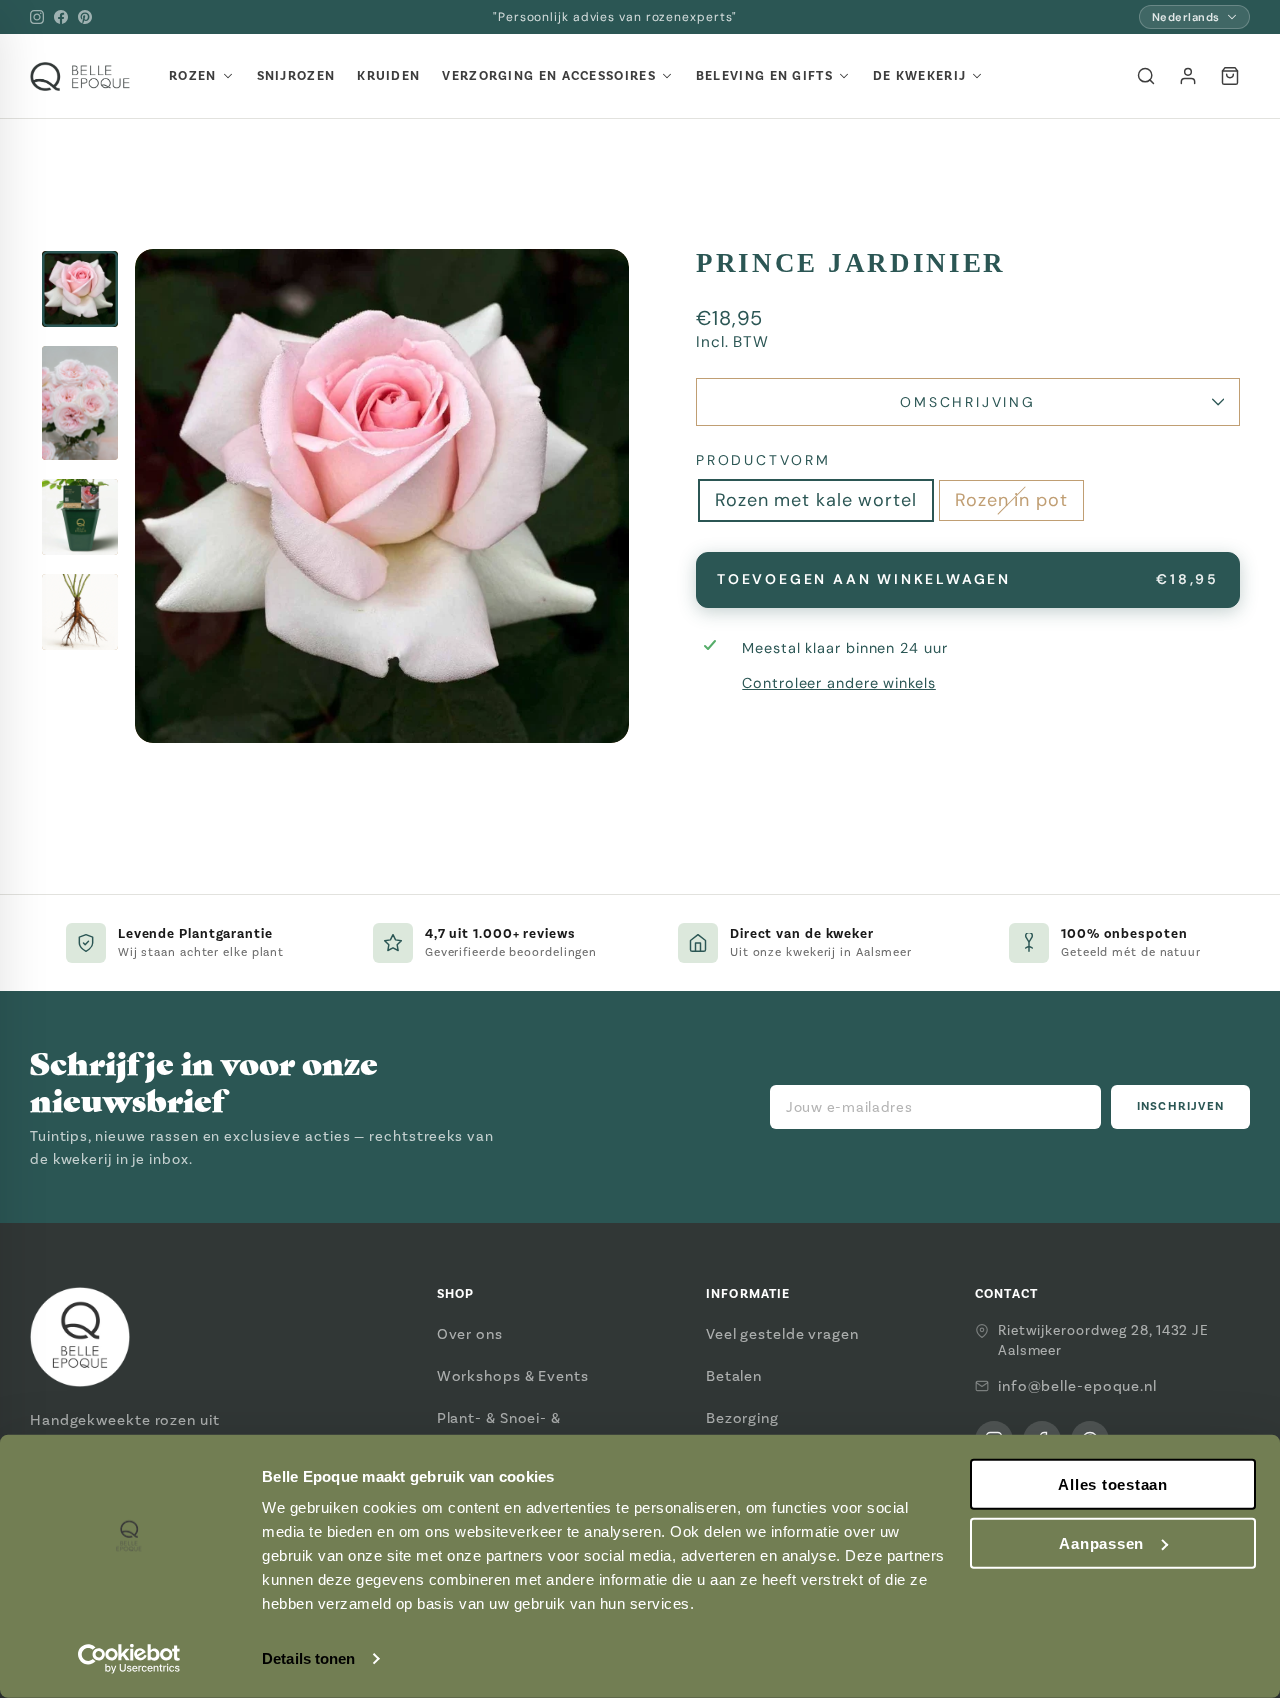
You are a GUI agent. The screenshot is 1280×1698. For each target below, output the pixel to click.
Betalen (734, 1376)
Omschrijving (968, 402)
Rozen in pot (1011, 500)
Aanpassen (1101, 1543)
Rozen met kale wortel (816, 500)
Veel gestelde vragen (782, 1334)
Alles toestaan (1113, 1484)
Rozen (193, 76)
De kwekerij (919, 76)
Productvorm (763, 460)
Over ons (470, 1334)
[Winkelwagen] (1230, 76)
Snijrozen (296, 76)
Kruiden (388, 76)
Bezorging (742, 1418)
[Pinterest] (85, 17)
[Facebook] (61, 17)
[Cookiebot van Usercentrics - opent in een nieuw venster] (129, 1659)
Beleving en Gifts (764, 76)
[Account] (1188, 76)
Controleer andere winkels (839, 683)
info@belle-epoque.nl (1077, 1386)
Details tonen (308, 1658)
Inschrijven (1180, 1106)
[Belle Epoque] (80, 76)
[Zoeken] (1146, 76)
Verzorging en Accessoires (549, 76)
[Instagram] (37, 17)
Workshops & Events (513, 1376)
